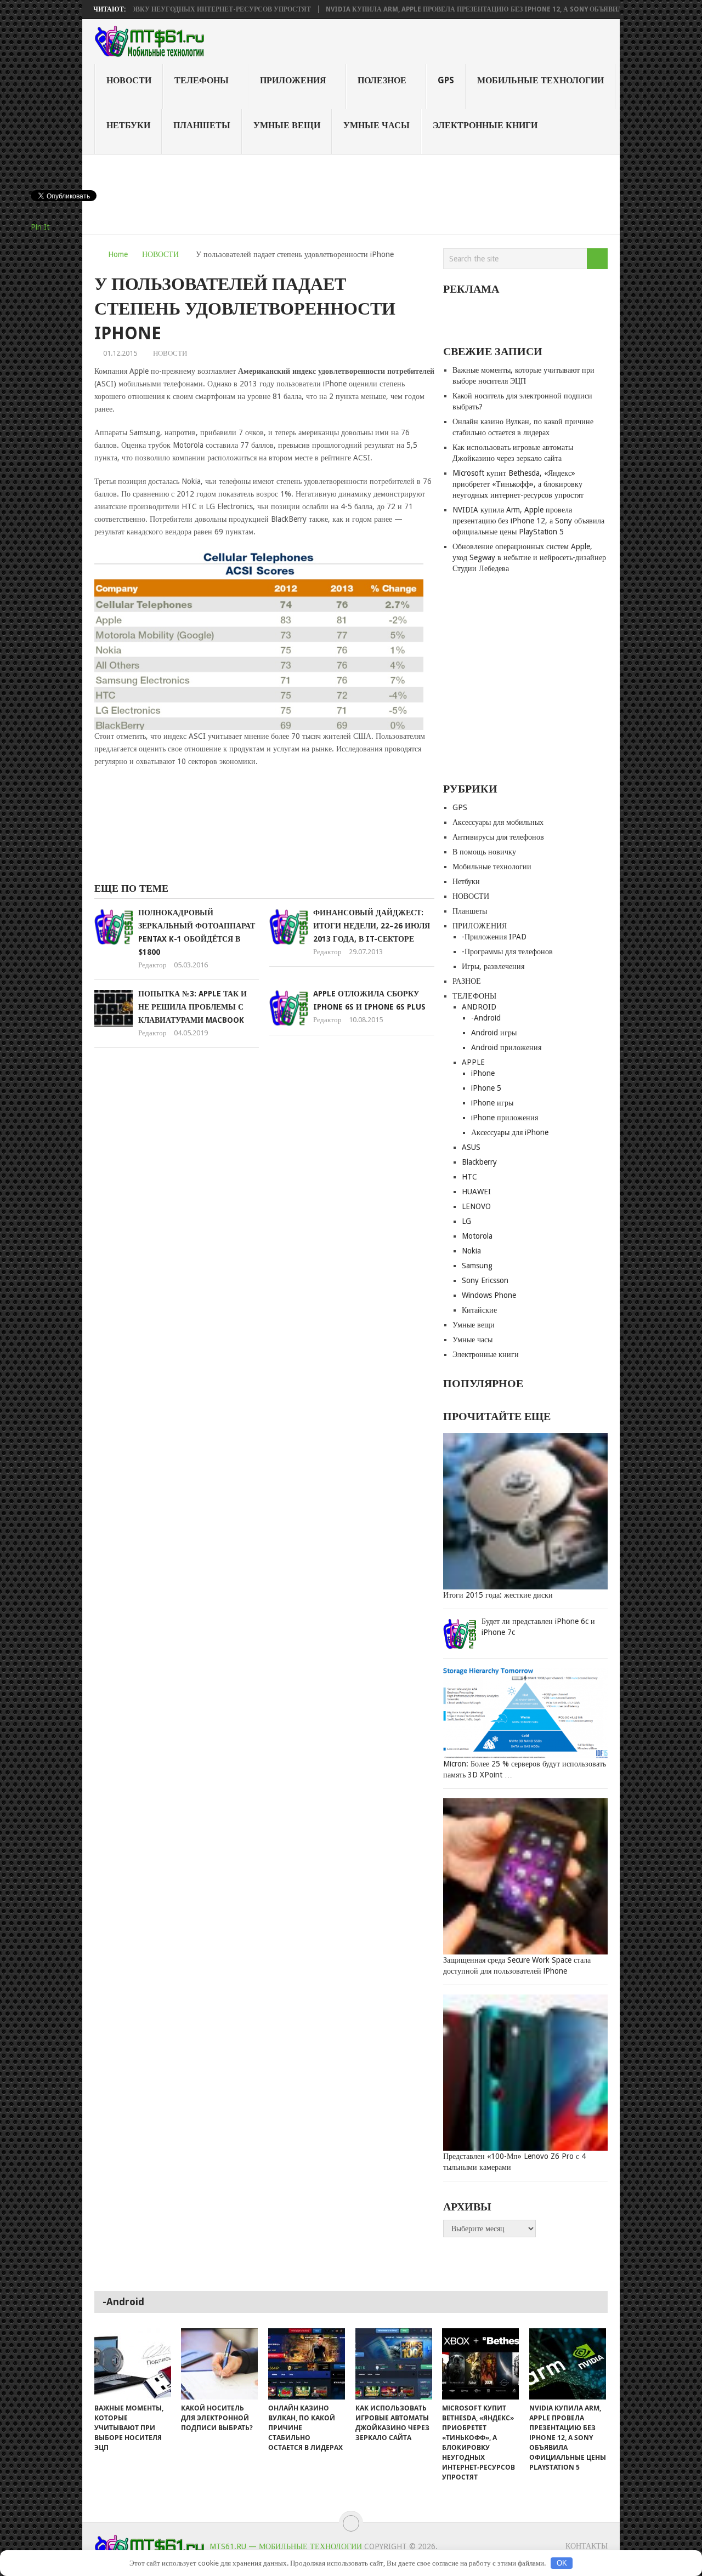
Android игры (494, 1033)
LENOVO (476, 1206)
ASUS (471, 1147)
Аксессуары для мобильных (498, 822)
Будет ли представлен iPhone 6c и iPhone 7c (538, 1627)
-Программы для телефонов (507, 951)
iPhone (483, 1073)
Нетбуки (128, 125)
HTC (469, 1177)
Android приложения (506, 1047)
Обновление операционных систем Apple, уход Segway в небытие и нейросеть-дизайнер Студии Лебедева (529, 557)
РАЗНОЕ (467, 981)
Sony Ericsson (485, 1280)
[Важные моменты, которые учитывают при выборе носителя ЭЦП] (133, 2364)
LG (466, 1221)
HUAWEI (476, 1192)
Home (118, 254)
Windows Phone (489, 1295)
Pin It (40, 227)
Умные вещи (287, 125)
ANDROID (479, 1007)
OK (562, 2563)
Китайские (479, 1310)
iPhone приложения (505, 1118)
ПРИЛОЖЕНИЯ (293, 80)
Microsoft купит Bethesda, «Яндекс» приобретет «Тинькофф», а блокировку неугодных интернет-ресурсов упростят (518, 484)
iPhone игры (492, 1103)
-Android (486, 1018)
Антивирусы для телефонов (498, 837)
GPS (446, 80)
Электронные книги (485, 125)
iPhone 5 (486, 1088)
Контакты (587, 2546)
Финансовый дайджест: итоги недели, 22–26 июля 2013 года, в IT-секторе (372, 926)
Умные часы (377, 125)
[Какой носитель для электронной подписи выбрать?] (219, 2364)
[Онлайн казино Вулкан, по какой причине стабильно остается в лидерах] (307, 2364)
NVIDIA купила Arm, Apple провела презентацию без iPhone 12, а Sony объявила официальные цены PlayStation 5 (528, 521)
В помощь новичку (484, 852)
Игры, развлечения (493, 966)
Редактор (152, 965)
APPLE (473, 1062)
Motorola (477, 1236)
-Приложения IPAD (494, 937)
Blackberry (479, 1162)
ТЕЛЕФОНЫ (202, 80)
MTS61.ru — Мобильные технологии (286, 2546)
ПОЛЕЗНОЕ (382, 80)
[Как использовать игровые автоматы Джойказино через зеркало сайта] (394, 2364)
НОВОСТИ (129, 80)
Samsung (477, 1266)
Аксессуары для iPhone (510, 1132)
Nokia (471, 1251)
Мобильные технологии (540, 80)
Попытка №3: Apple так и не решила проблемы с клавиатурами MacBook (193, 1007)
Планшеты (202, 125)
